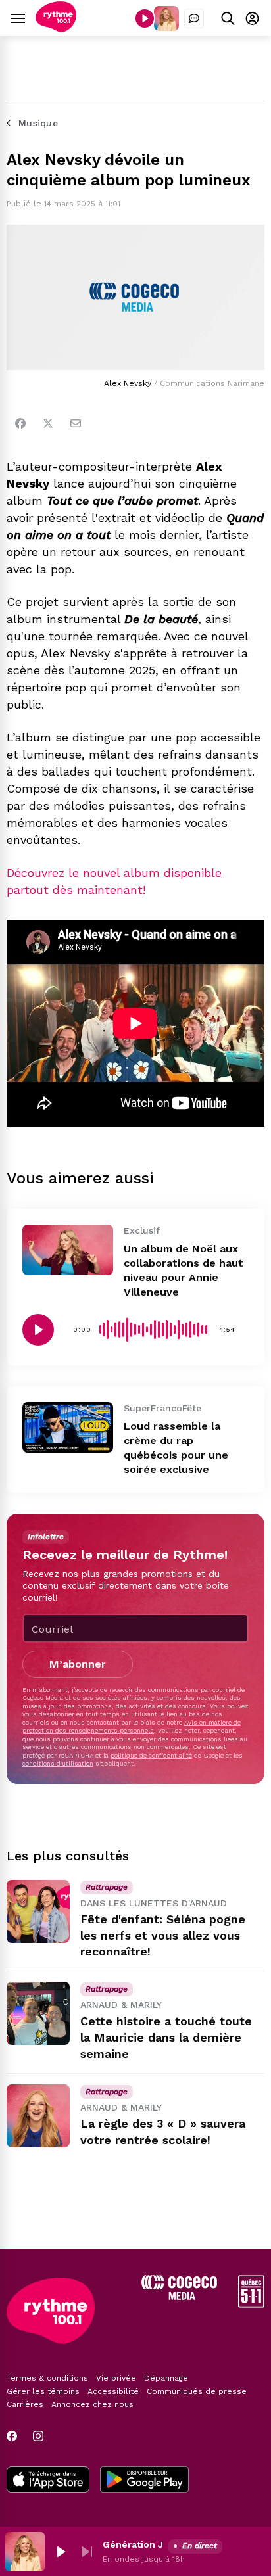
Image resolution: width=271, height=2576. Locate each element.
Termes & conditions (47, 2378)
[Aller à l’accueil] (56, 29)
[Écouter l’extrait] (38, 1330)
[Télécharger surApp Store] (48, 2481)
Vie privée (116, 2378)
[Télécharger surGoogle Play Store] (144, 2481)
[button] (61, 2552)
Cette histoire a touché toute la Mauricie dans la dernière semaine (166, 2037)
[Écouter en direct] (145, 18)
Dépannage (166, 2378)
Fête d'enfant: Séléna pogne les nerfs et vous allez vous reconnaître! (163, 1935)
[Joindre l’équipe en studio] (194, 18)
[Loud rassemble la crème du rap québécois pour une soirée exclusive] (68, 1427)
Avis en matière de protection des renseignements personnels (132, 1726)
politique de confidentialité (151, 1755)
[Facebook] (20, 423)
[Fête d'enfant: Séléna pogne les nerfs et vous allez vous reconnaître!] (38, 1911)
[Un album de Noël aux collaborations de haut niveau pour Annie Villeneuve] (68, 1250)
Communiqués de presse (197, 2391)
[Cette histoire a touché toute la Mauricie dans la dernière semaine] (38, 2013)
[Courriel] (76, 423)
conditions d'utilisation (58, 1763)
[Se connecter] (252, 18)
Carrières (25, 2404)
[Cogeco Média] (179, 2296)
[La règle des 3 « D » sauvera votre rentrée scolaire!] (38, 2116)
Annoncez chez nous (92, 2404)
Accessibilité (113, 2391)
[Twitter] (48, 423)
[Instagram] (38, 2436)
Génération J (133, 2544)
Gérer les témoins (43, 2391)
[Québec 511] (251, 2304)
